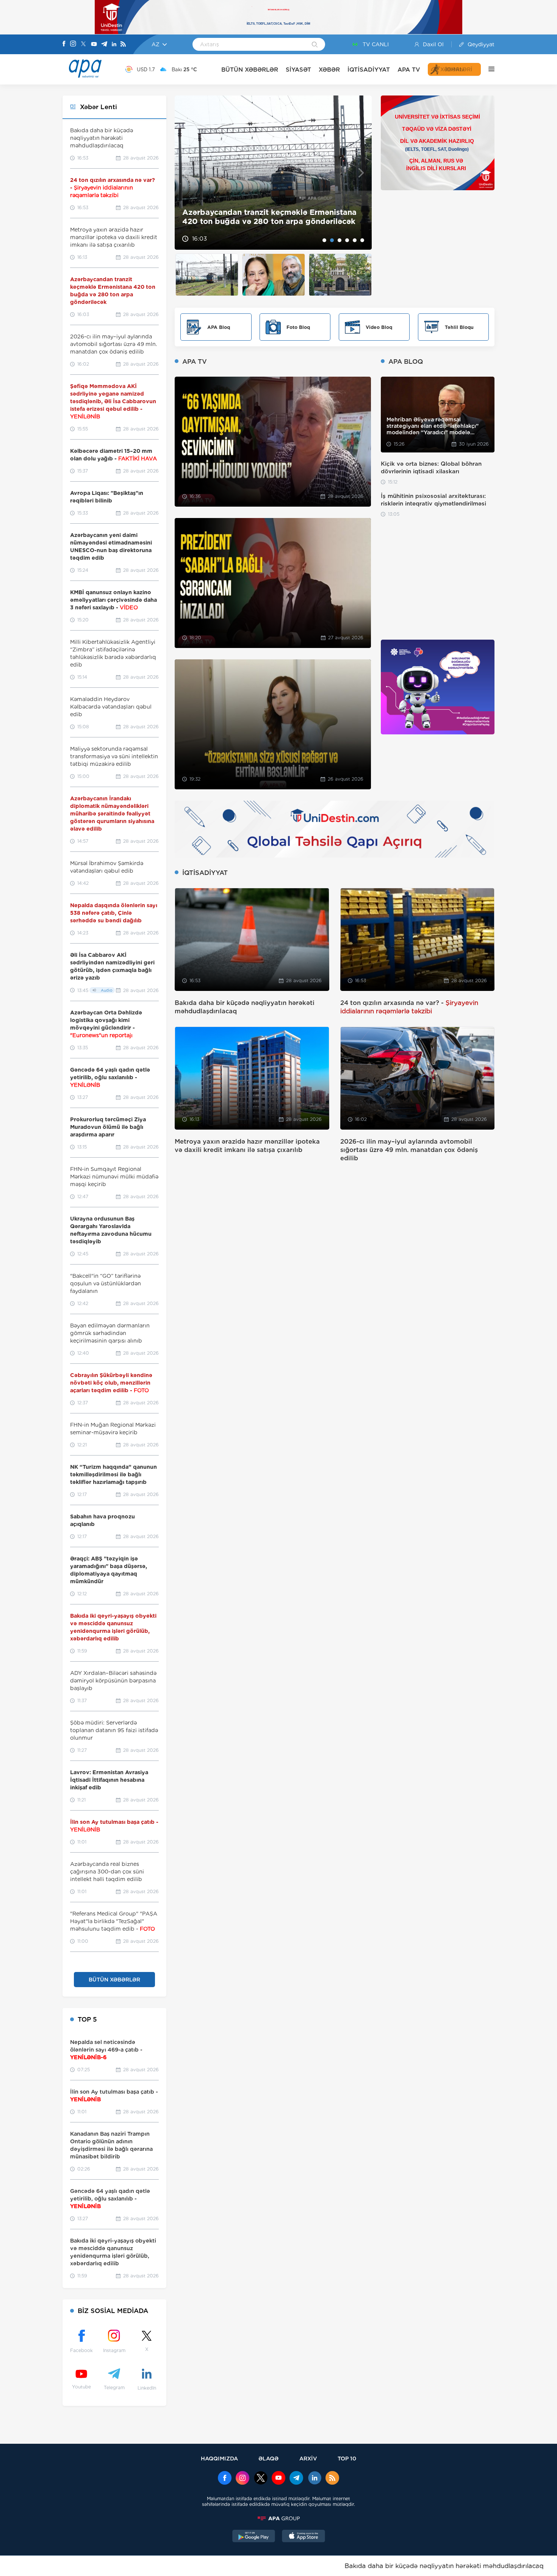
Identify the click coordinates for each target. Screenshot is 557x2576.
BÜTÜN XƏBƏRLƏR (250, 70)
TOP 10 (347, 2458)
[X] (83, 45)
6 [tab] (362, 240)
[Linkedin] (114, 45)
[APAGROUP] (278, 2518)
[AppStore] (304, 2537)
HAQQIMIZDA (219, 2458)
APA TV (409, 70)
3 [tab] (340, 240)
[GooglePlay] (254, 2537)
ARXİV (308, 2458)
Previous (185, 173)
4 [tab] (347, 240)
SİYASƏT (298, 70)
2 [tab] (332, 240)
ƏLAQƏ (268, 2458)
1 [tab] (324, 240)
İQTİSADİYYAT (369, 70)
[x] (261, 2479)
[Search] (315, 45)
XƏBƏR (329, 70)
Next (361, 173)
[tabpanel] (273, 173)
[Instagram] (73, 44)
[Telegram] (104, 45)
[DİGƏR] (488, 69)
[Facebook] (64, 44)
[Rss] (123, 45)
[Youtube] (94, 45)
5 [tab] (355, 240)
